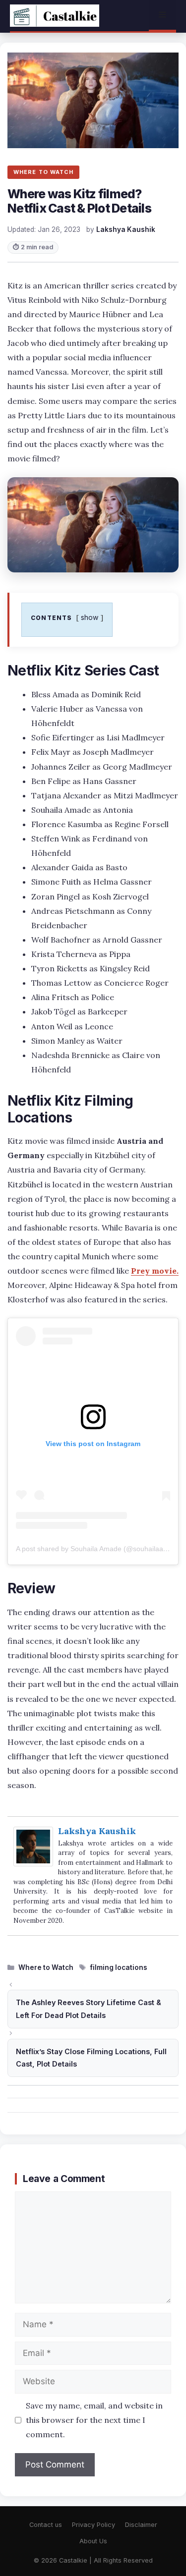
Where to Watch (46, 1967)
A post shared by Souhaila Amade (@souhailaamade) (100, 1549)
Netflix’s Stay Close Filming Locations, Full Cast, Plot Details (91, 2058)
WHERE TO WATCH (43, 172)
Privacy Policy (93, 2525)
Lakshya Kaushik (97, 1831)
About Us (93, 2541)
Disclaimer (141, 2525)
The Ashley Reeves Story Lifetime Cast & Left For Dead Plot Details (89, 2009)
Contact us (46, 2525)
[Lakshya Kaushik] (33, 1863)
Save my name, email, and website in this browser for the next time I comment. (94, 2420)
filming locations (119, 1967)
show (90, 617)
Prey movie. (155, 1271)
